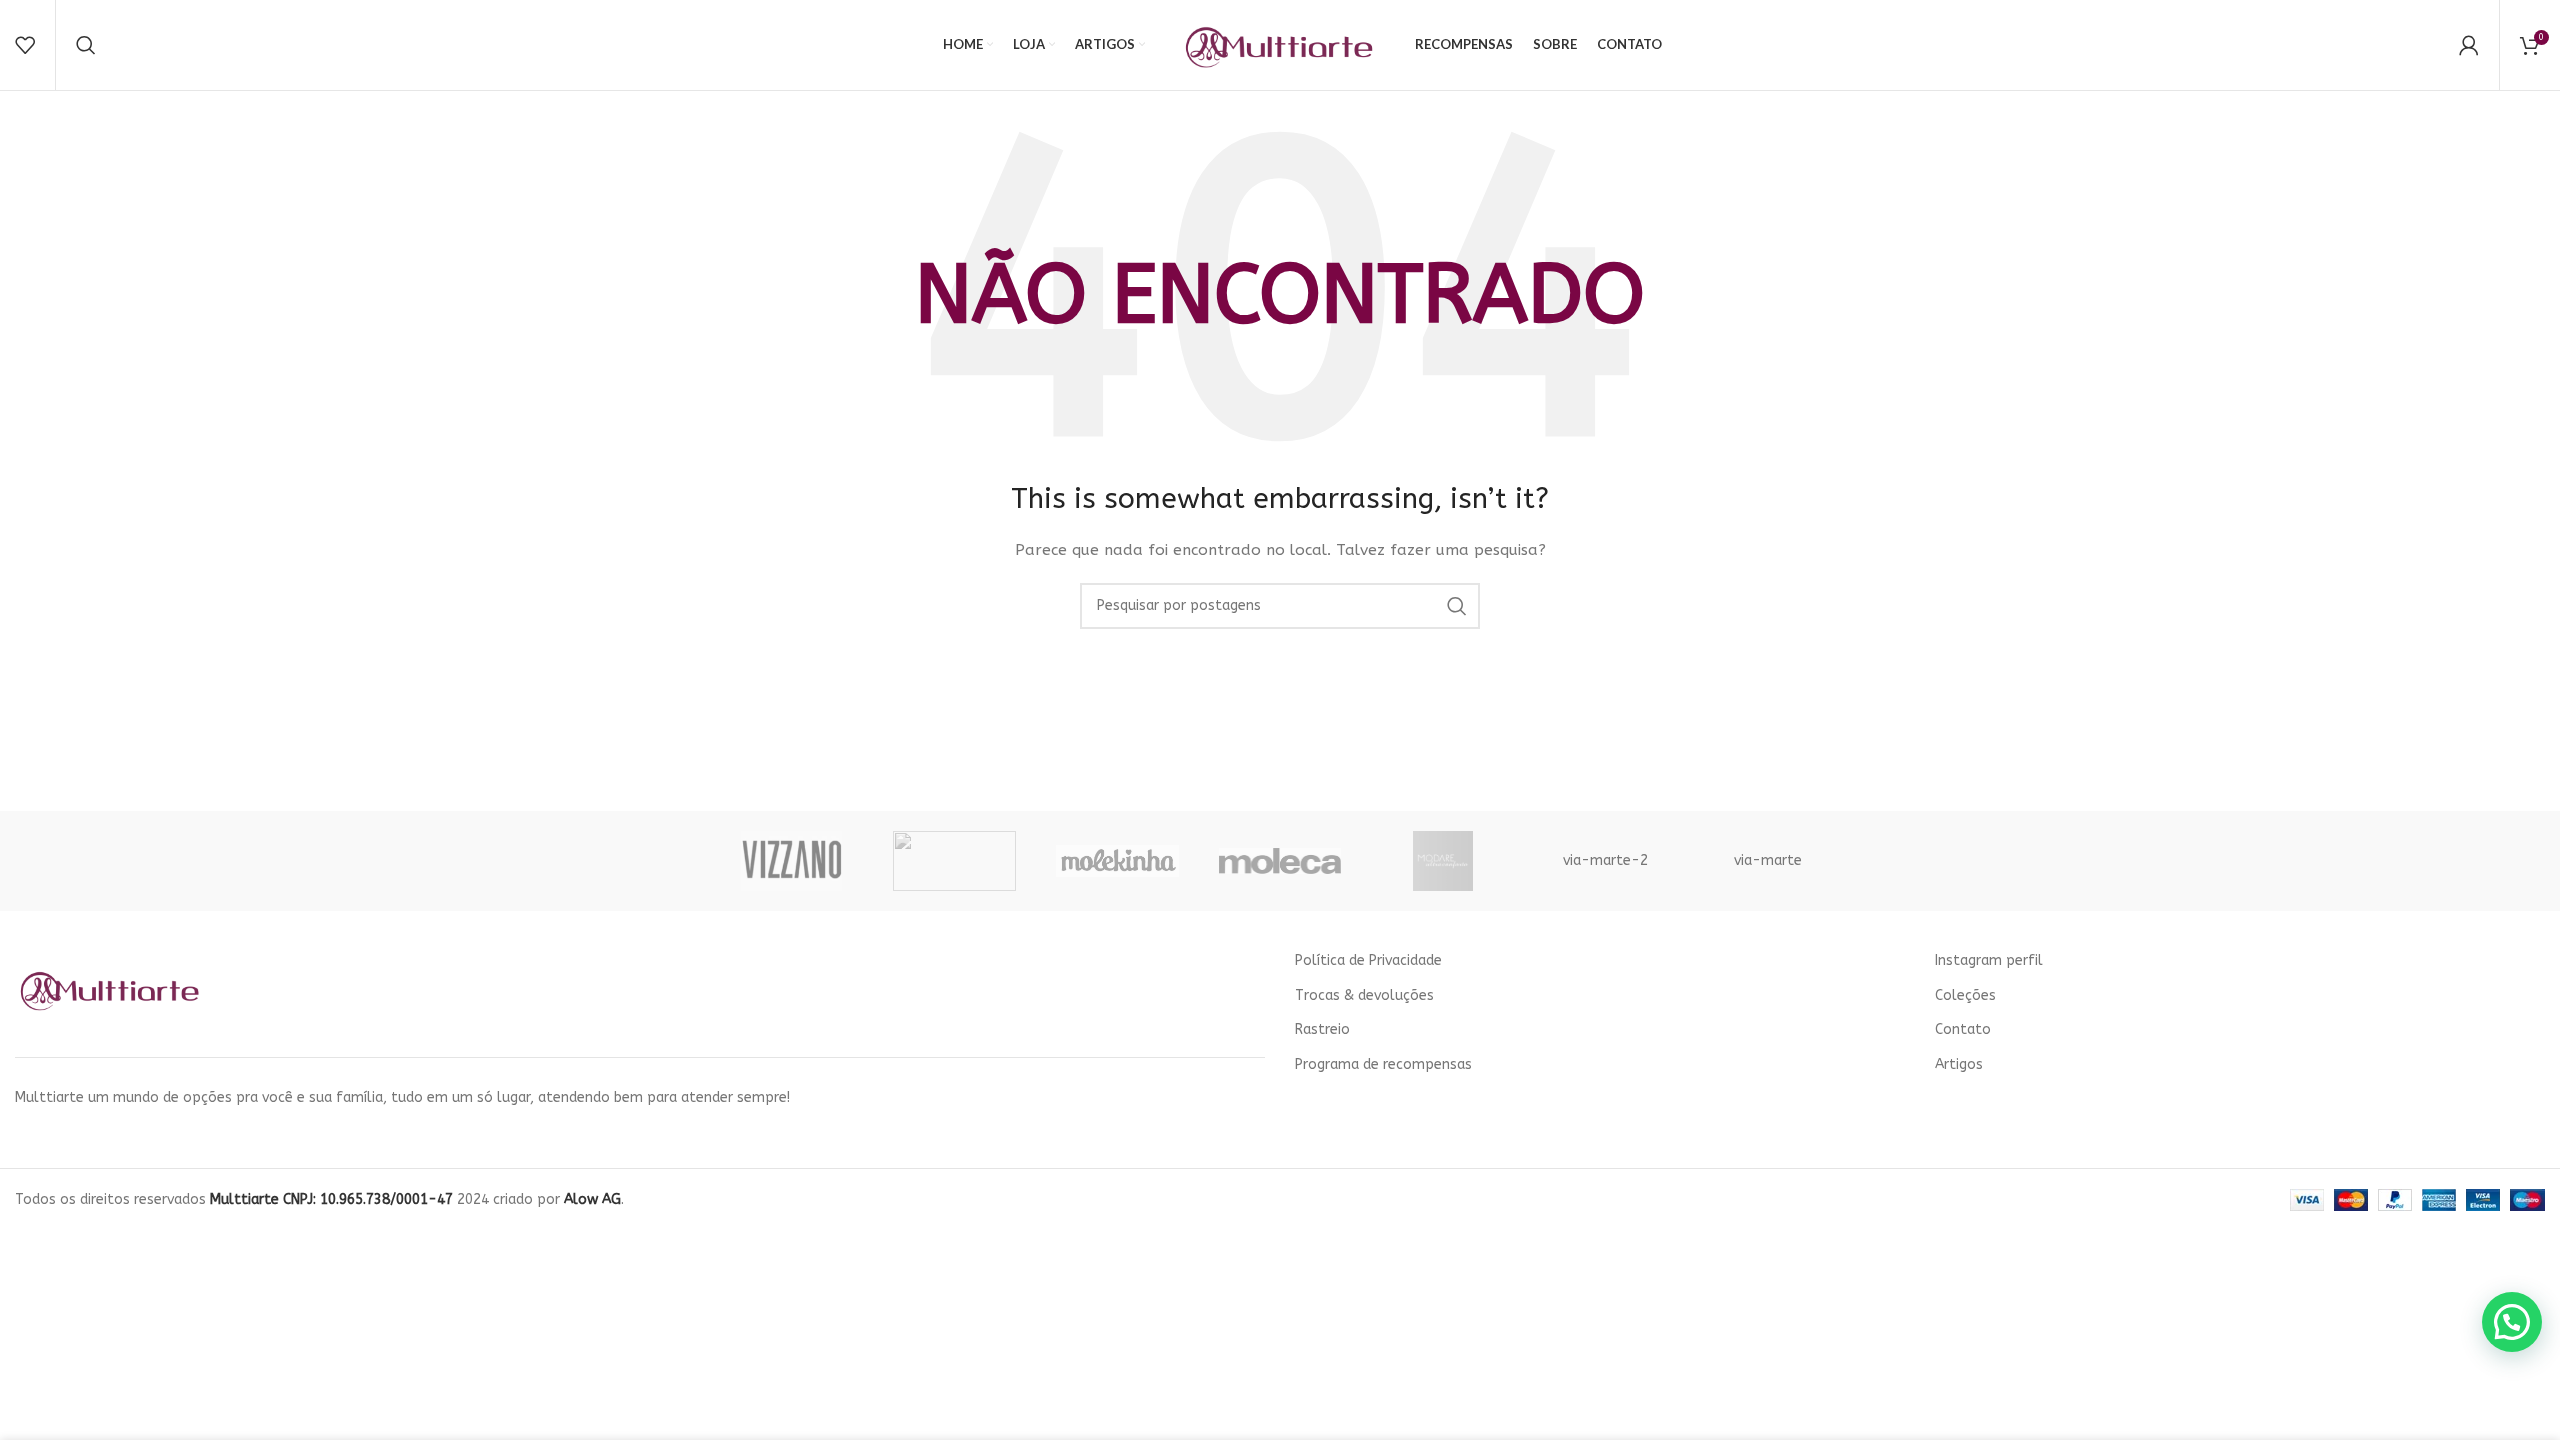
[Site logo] (1280, 44)
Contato (1963, 1029)
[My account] (2469, 45)
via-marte (1768, 860)
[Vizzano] (791, 861)
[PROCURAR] (1457, 606)
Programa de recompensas (1383, 1064)
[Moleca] (1280, 861)
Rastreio (1322, 1029)
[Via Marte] (954, 861)
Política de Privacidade (1368, 960)
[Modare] (1442, 861)
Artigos (1959, 1064)
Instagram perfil (1989, 960)
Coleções (1965, 995)
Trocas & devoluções (1364, 995)
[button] (2512, 1322)
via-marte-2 (1605, 860)
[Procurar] (86, 45)
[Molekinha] (1117, 861)
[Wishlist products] (25, 45)
